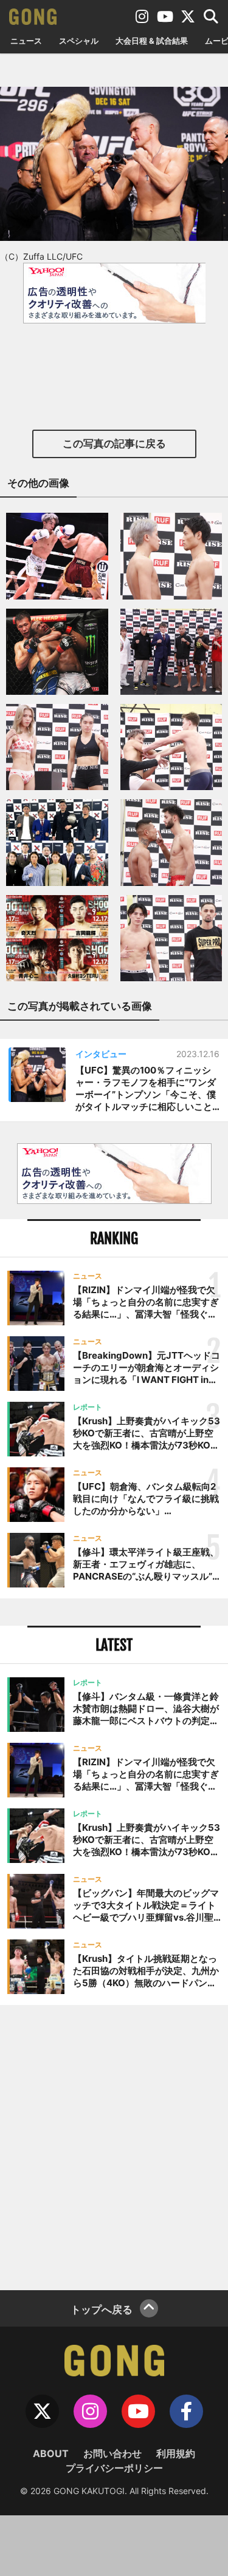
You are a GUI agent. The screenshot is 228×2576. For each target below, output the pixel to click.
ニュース (26, 41)
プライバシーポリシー (114, 2468)
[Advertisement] (114, 2146)
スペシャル (79, 41)
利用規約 (176, 2453)
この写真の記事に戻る (114, 444)
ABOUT (51, 2453)
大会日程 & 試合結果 (152, 41)
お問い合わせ (112, 2453)
